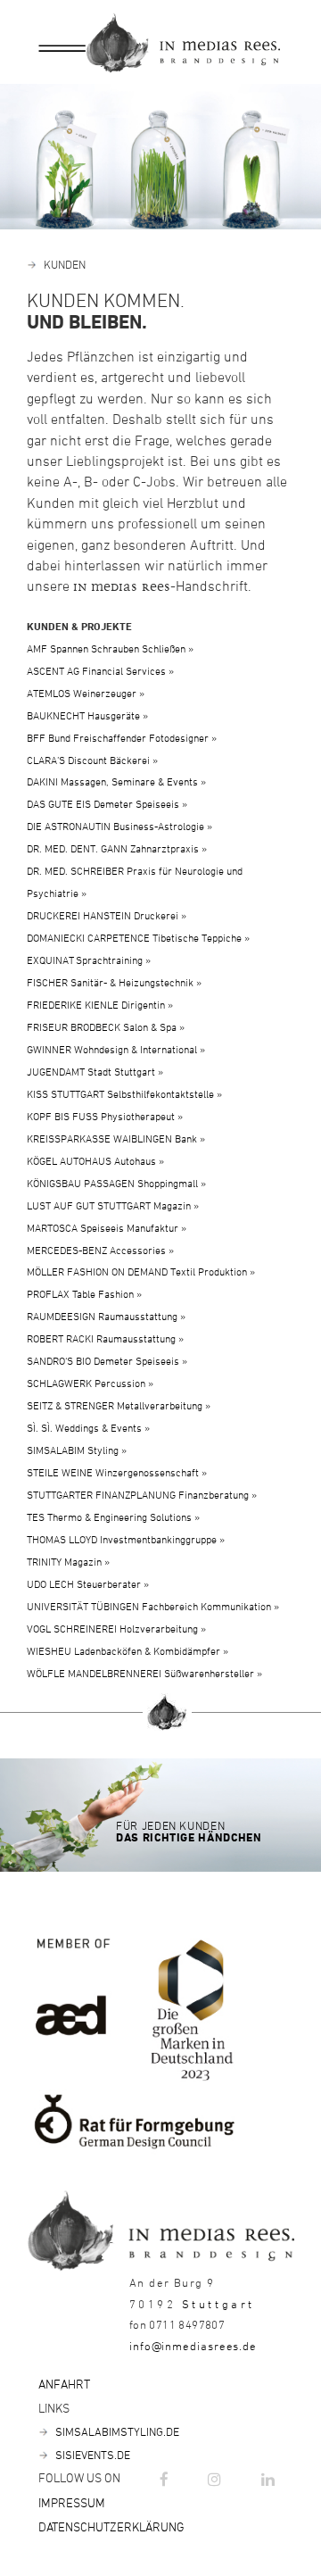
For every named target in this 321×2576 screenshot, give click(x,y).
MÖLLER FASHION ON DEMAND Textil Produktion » (141, 1271)
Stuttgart (218, 2304)
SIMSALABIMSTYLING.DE (116, 2431)
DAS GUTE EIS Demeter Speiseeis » (107, 803)
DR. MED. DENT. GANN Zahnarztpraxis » (117, 848)
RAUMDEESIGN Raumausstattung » (106, 1316)
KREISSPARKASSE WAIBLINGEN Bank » (116, 1138)
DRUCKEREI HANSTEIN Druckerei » (107, 915)
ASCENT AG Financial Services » (100, 670)
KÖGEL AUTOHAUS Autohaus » (95, 1160)
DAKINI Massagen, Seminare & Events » (116, 781)
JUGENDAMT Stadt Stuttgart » (95, 1071)
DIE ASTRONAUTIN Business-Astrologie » (119, 826)
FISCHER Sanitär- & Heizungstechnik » (114, 982)
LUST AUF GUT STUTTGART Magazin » (113, 1205)
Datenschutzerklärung (111, 2526)
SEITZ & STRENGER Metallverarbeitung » (119, 1405)
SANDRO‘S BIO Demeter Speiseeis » (107, 1360)
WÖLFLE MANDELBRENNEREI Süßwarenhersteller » (144, 1673)
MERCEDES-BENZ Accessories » (100, 1250)
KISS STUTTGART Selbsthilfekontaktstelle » (124, 1093)
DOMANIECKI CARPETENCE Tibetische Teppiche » (138, 937)
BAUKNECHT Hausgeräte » (87, 715)
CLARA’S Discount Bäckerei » (92, 760)
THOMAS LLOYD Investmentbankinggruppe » (126, 1539)
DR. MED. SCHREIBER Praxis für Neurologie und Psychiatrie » (135, 881)
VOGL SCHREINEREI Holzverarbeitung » (116, 1628)
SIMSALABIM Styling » (77, 1450)
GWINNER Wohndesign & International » (116, 1049)
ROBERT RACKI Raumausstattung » (105, 1338)
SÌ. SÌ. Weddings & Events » (88, 1427)
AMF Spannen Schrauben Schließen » (110, 648)
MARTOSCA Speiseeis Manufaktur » (107, 1227)
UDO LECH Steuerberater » (88, 1583)
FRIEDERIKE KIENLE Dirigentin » (100, 1004)
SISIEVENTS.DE (91, 2455)
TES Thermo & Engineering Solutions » (113, 1517)
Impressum (72, 2502)
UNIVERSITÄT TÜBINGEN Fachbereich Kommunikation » (153, 1606)
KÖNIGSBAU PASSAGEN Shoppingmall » (116, 1183)
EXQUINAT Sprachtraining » (89, 960)
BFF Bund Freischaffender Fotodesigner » (122, 737)
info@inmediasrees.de (193, 2346)
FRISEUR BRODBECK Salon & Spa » (106, 1026)
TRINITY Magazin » (68, 1561)
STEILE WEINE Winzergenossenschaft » (117, 1472)
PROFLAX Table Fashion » (84, 1293)
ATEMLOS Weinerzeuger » (86, 693)
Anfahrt (64, 2384)
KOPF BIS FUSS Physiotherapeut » (105, 1116)
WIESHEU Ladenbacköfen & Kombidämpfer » (128, 1650)
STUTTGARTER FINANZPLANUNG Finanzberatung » (142, 1494)
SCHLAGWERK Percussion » (90, 1383)
